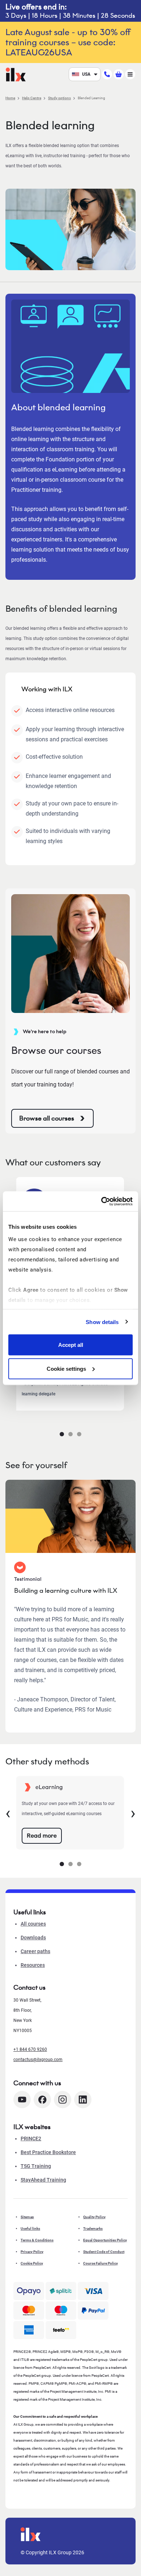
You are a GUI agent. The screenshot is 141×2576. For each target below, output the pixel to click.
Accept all (71, 1345)
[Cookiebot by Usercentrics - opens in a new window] (101, 1201)
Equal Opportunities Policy (105, 2240)
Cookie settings (66, 1368)
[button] (62, 1434)
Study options (59, 98)
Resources (33, 1965)
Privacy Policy (32, 2252)
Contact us (29, 1988)
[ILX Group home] (16, 74)
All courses (33, 1924)
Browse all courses (47, 1118)
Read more (42, 1836)
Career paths (35, 1951)
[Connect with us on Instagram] (63, 2100)
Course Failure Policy (101, 2263)
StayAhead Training (43, 2180)
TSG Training (36, 2166)
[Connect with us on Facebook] (42, 2100)
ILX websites (32, 2127)
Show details (102, 1322)
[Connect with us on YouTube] (22, 2100)
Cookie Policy (32, 2263)
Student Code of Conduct (104, 2252)
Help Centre (32, 98)
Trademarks (93, 2229)
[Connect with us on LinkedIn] (83, 2100)
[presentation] (8, 1813)
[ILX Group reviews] (61, 2330)
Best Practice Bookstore (48, 2152)
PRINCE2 (31, 2139)
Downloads (33, 1938)
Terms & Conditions (37, 2240)
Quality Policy (94, 2217)
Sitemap (27, 2217)
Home (10, 98)
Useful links (30, 2229)
